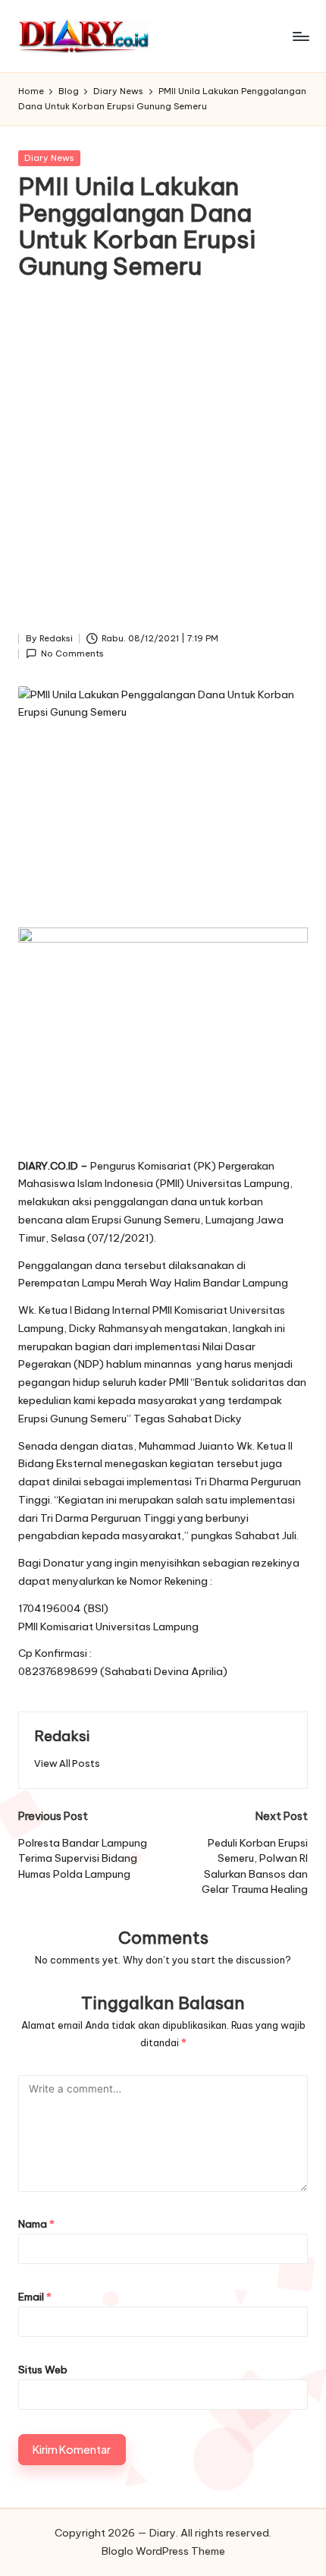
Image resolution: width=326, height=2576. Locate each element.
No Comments (72, 653)
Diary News (49, 158)
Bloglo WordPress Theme (163, 2551)
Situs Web (43, 2370)
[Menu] (300, 36)
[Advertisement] (163, 460)
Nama (36, 2224)
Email (35, 2297)
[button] (67, 1764)
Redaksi (62, 1736)
